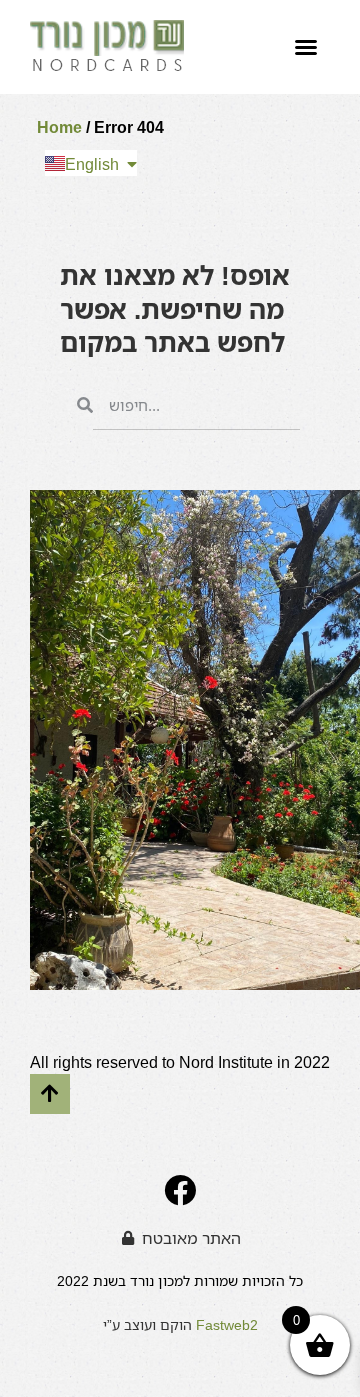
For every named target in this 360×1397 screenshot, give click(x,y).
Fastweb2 (227, 1324)
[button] (306, 47)
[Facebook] (180, 1190)
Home (59, 127)
